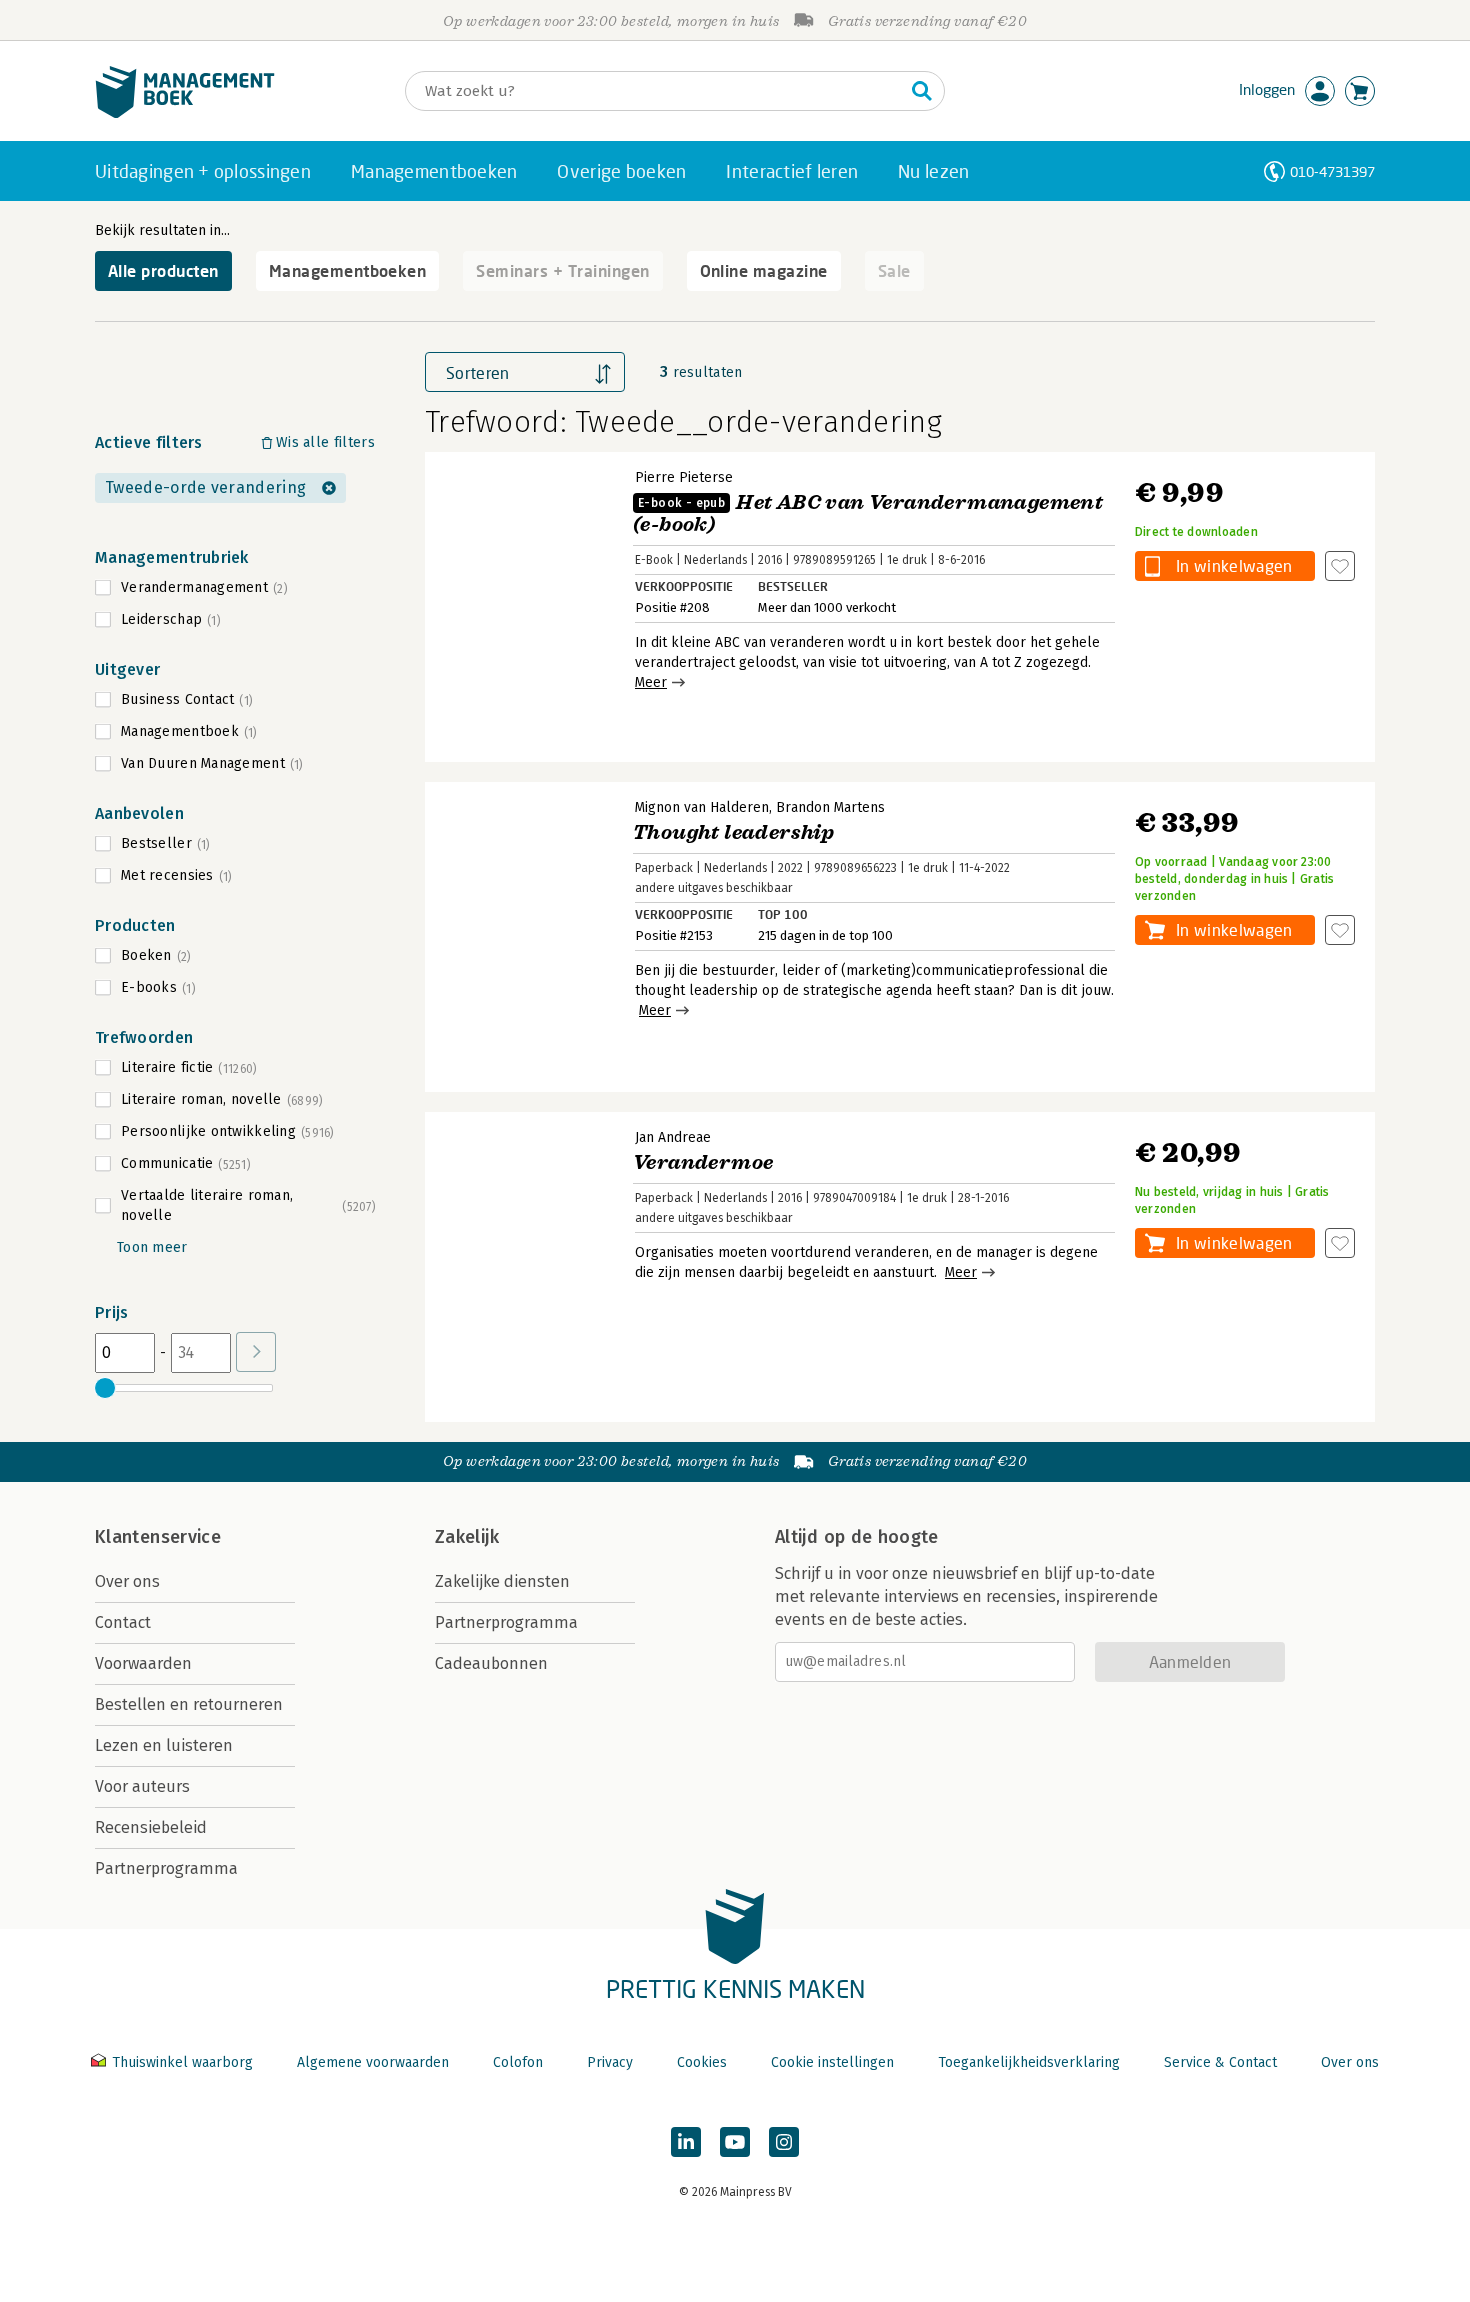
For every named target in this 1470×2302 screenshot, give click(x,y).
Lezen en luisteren (164, 1745)
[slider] (105, 1388)
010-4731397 (1332, 171)
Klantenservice (158, 1537)
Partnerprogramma (166, 1868)
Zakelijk (467, 1537)
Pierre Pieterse (684, 477)
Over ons (127, 1581)
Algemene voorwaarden (373, 2062)
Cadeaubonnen (491, 1663)
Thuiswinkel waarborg (182, 2062)
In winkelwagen (1234, 565)
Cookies (702, 2062)
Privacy (610, 2062)
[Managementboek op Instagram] (784, 2142)
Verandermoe (703, 1162)
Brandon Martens (830, 807)
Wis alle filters (325, 442)
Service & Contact (1220, 2062)
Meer (651, 682)
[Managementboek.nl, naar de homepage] (185, 113)
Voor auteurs (142, 1786)
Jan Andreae (673, 1137)
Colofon (518, 2062)
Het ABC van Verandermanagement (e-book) (868, 513)
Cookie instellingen (832, 2062)
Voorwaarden (143, 1663)
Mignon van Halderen (702, 807)
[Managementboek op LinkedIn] (686, 2142)
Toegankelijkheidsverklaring (1029, 2062)
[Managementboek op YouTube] (735, 2142)
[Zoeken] (922, 91)
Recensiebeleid (151, 1827)
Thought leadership (733, 832)
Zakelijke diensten (502, 1581)
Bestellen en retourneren (189, 1704)
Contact (123, 1622)
